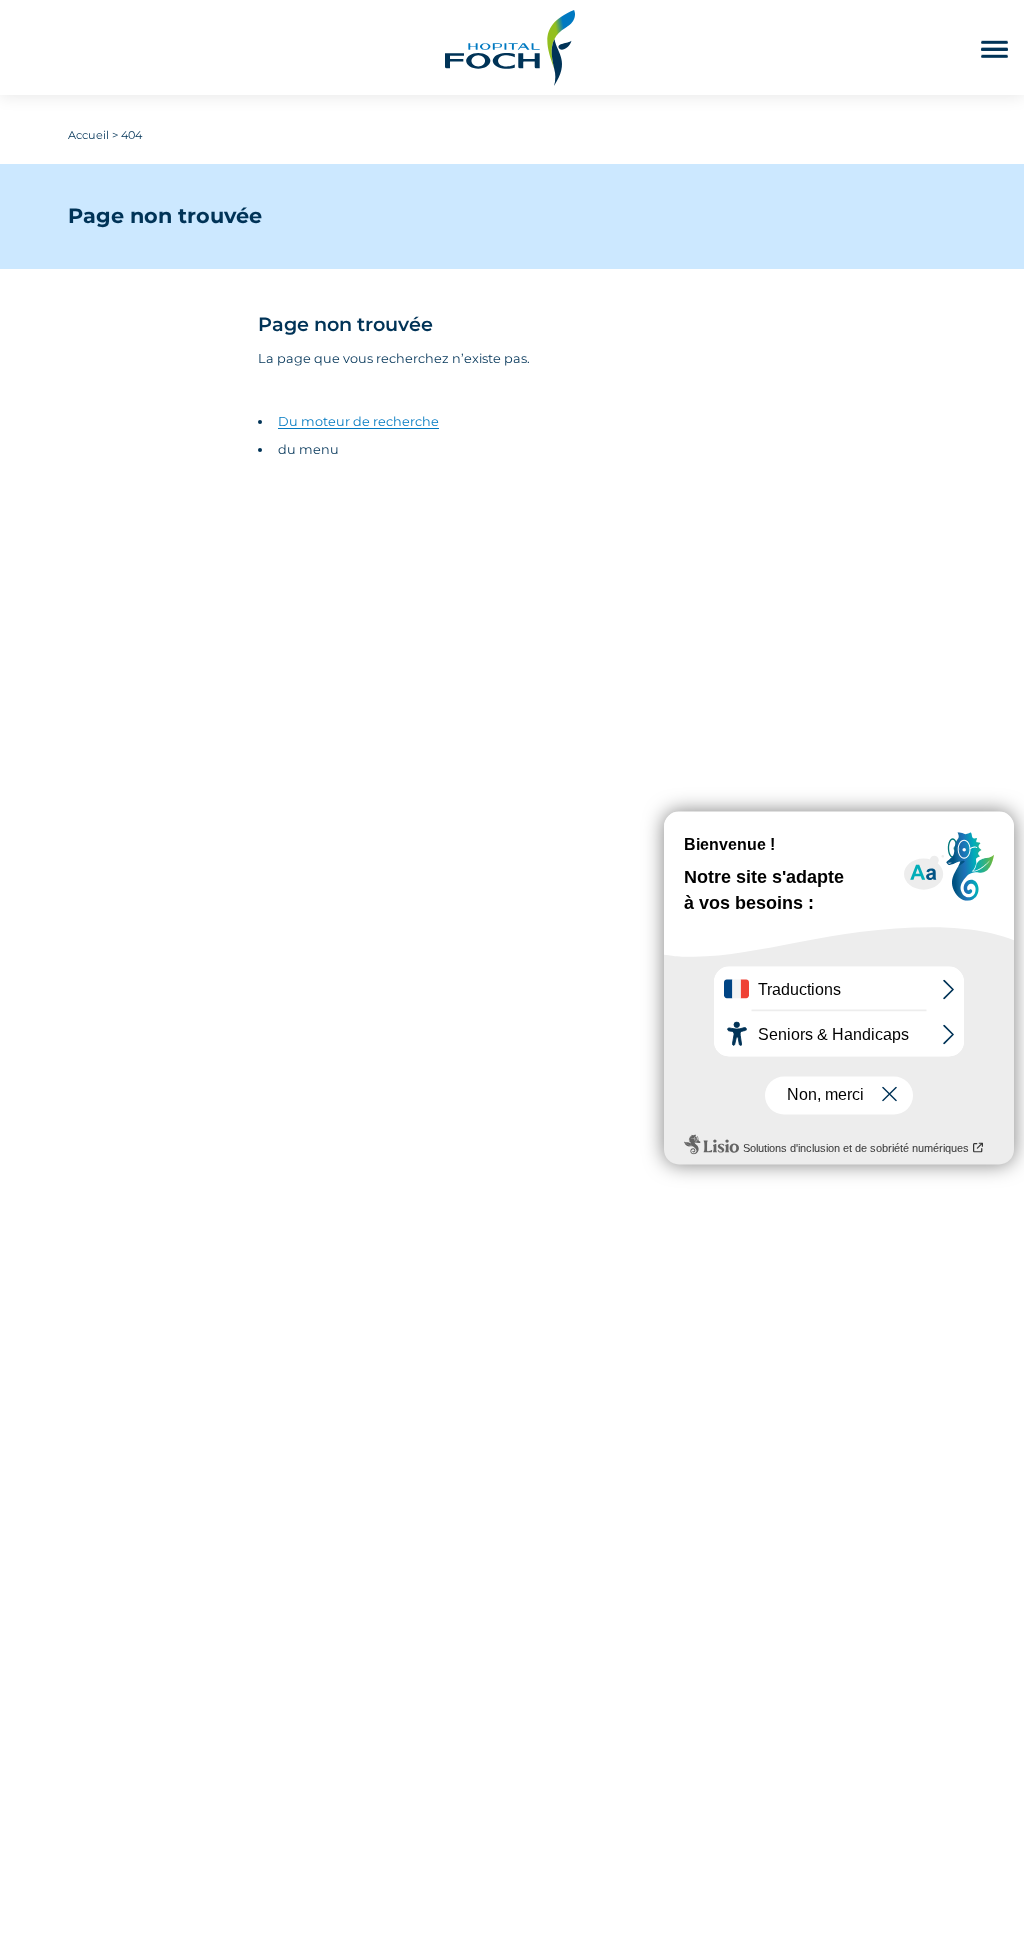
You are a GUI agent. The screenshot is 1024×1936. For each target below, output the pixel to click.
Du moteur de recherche (358, 421)
